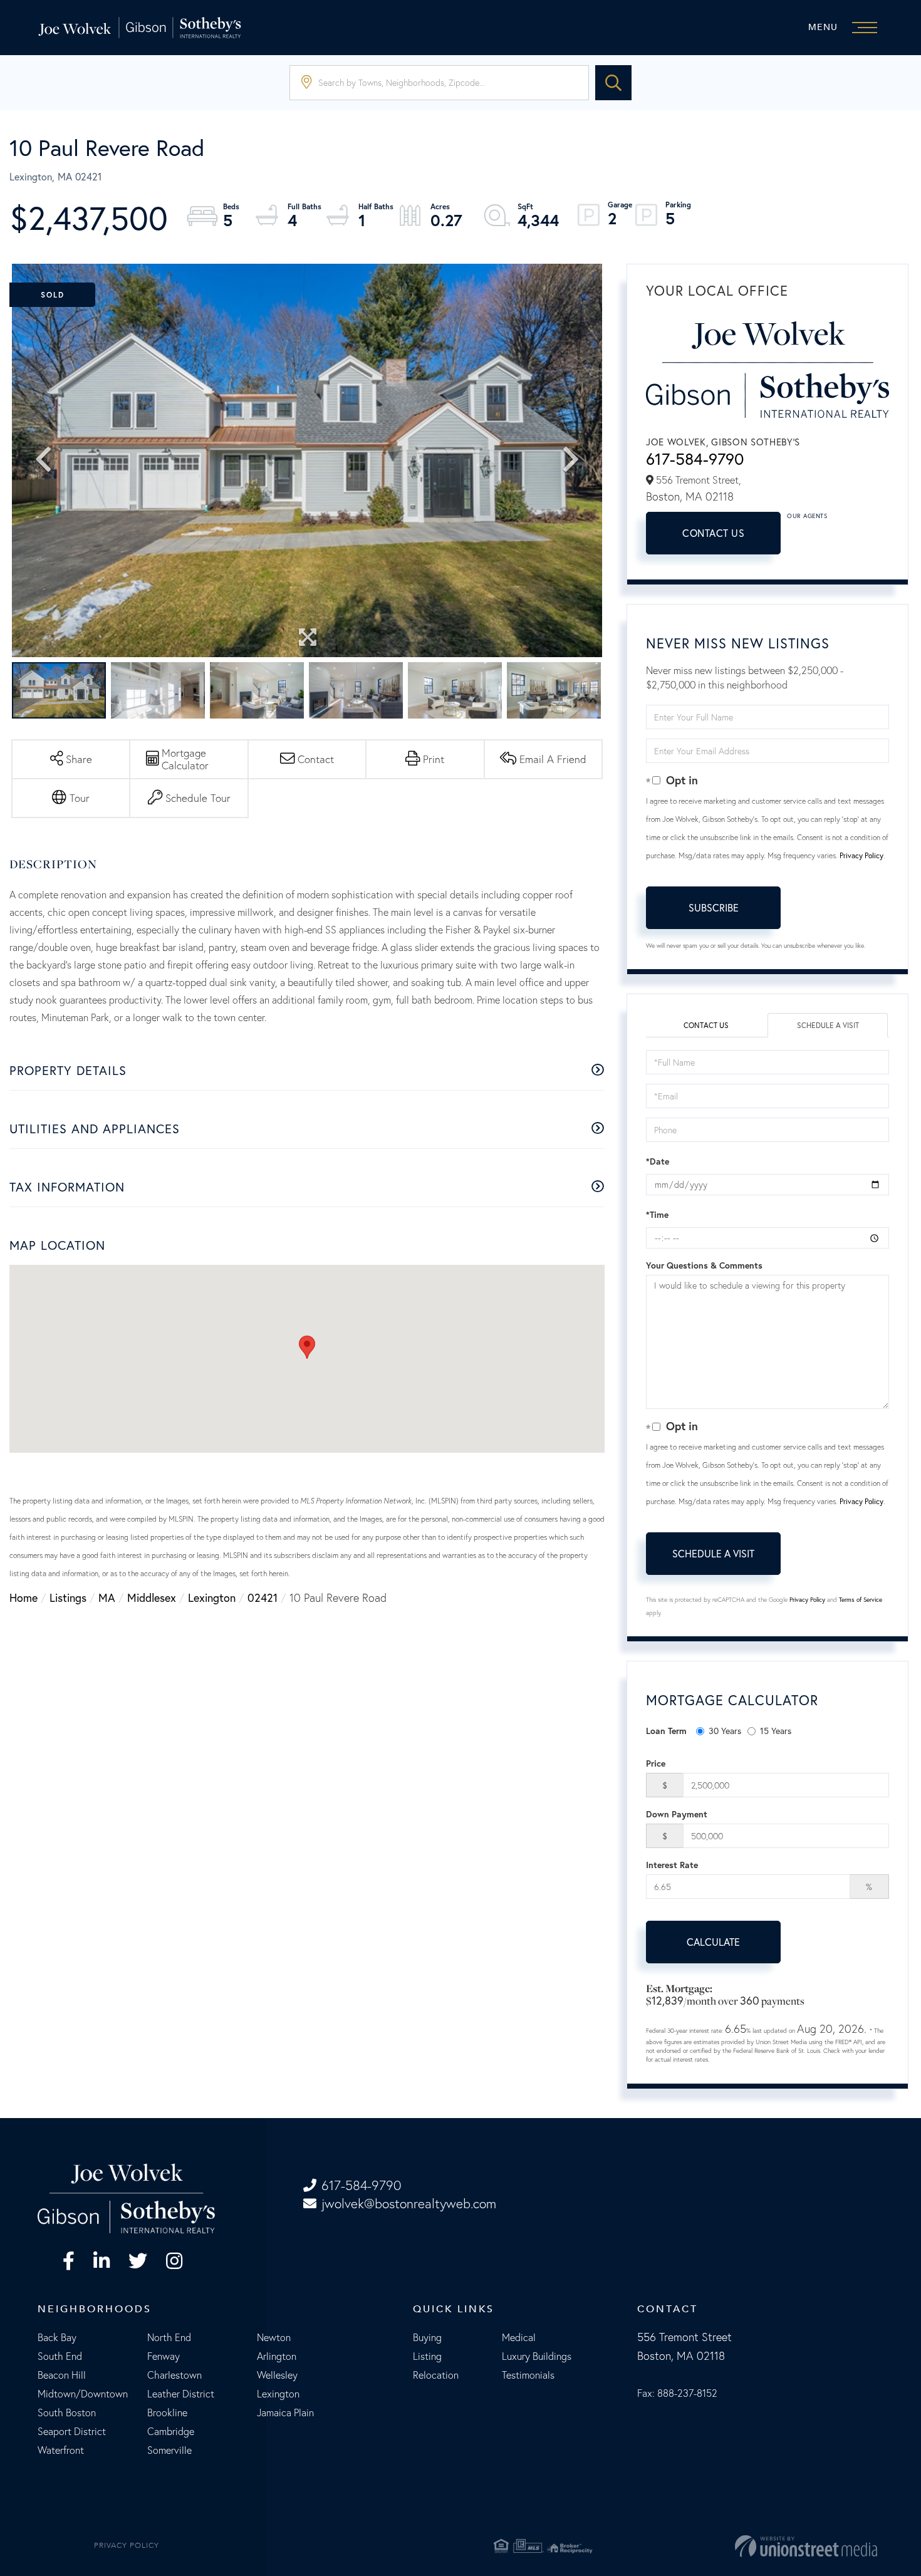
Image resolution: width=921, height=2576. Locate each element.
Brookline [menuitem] (167, 2412)
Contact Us (713, 533)
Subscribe (714, 907)
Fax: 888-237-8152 (677, 2393)
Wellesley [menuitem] (277, 2375)
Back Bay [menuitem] (57, 2337)
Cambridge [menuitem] (171, 2431)
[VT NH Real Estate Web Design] (741, 2546)
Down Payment (677, 1814)
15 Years (776, 1731)
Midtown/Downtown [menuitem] (83, 2394)
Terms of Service (861, 1600)
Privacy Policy (861, 855)
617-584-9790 (695, 459)
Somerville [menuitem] (169, 2450)
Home (23, 1597)
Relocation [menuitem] (436, 2375)
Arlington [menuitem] (277, 2356)
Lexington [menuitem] (278, 2394)
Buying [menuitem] (427, 2337)
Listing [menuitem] (427, 2356)
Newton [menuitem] (274, 2337)
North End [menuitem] (169, 2337)
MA (107, 1597)
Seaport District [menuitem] (72, 2431)
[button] (613, 83)
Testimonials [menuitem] (528, 2375)
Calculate (713, 1942)
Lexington (212, 1597)
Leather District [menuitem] (181, 2394)
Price (656, 1763)
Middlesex (152, 1597)
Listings (68, 1597)
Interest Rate (672, 1865)
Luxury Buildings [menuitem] (537, 2356)
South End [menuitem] (60, 2356)
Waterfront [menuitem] (61, 2450)
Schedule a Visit (828, 1025)
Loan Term (666, 1731)
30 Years (725, 1731)
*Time (657, 1215)
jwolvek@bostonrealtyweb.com (409, 2204)
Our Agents (807, 516)
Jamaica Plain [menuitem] (285, 2412)
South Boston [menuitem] (67, 2412)
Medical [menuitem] (519, 2337)
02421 (263, 1597)
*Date (658, 1161)
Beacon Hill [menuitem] (62, 2375)
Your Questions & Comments (704, 1265)
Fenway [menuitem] (164, 2356)
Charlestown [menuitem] (174, 2375)
